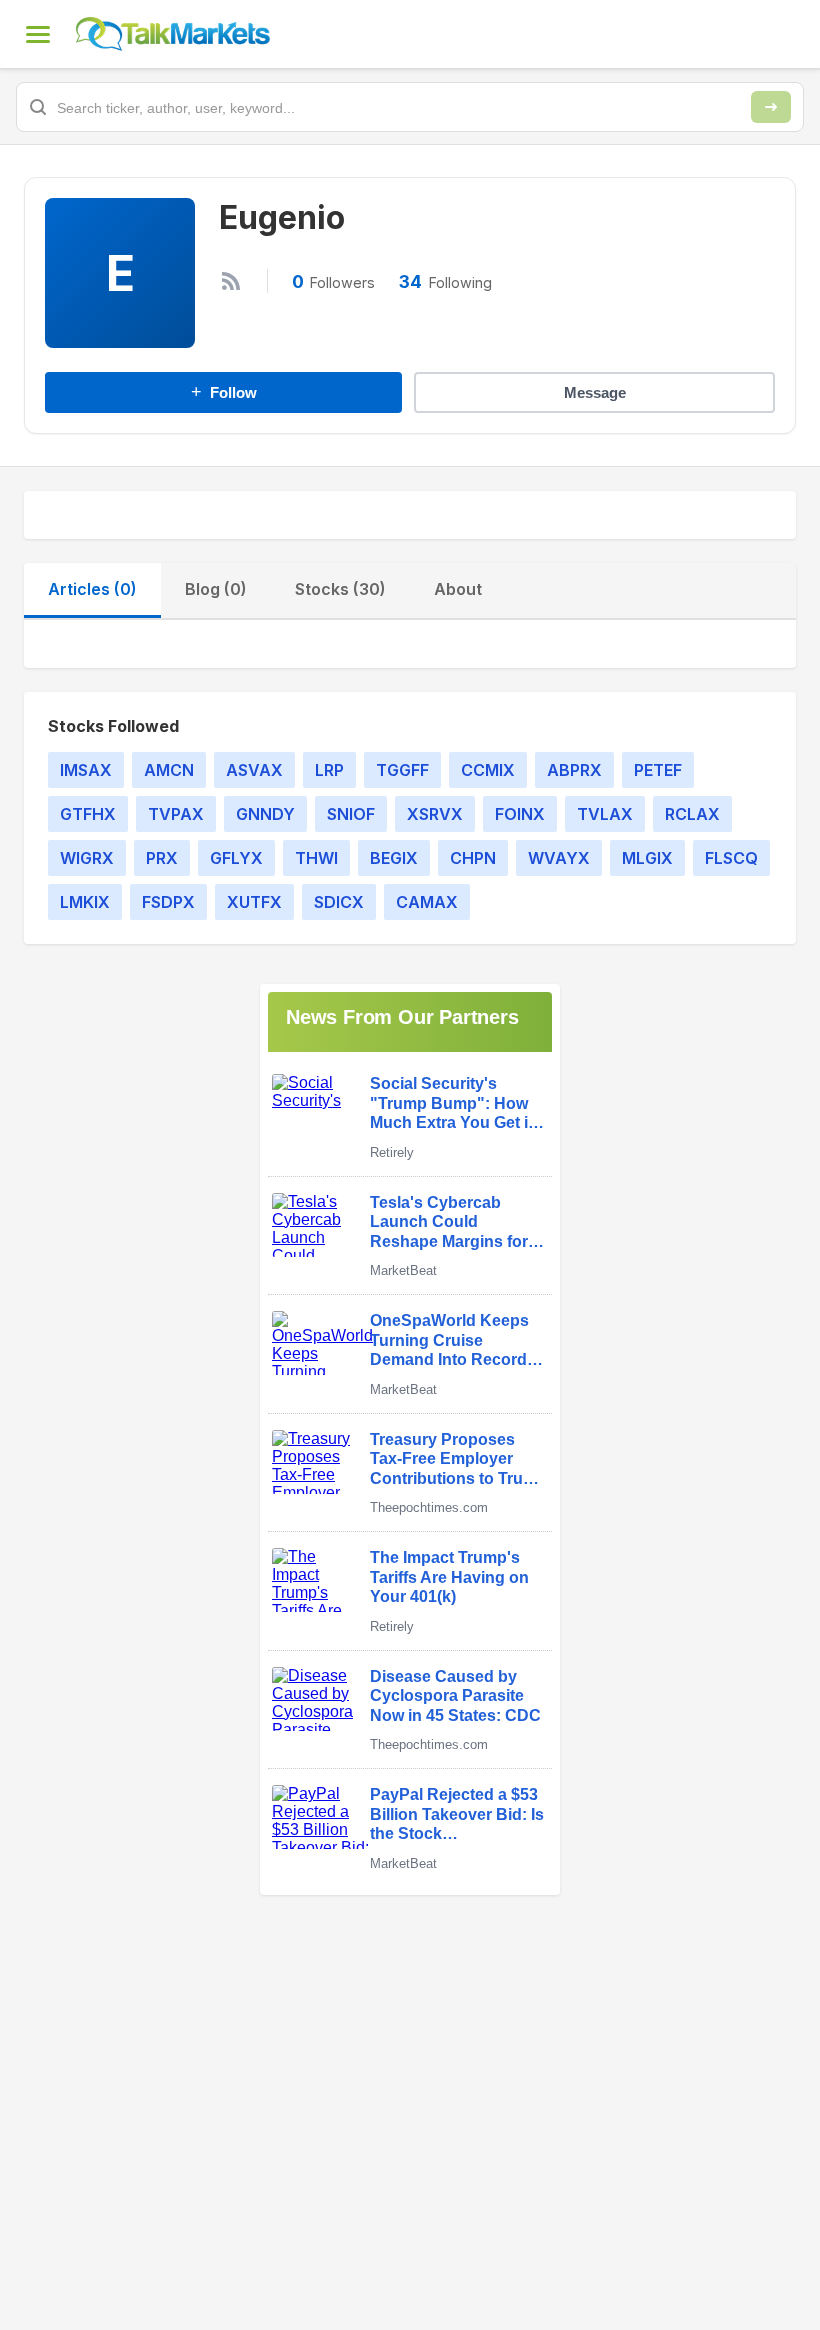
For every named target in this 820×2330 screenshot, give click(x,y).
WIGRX (87, 858)
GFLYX (236, 858)
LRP (329, 770)
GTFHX (88, 814)
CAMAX (427, 902)
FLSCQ (731, 858)
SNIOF (351, 814)
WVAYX (559, 858)
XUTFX (254, 902)
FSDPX (168, 902)
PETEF (658, 770)
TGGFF (402, 770)
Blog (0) (216, 589)
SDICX (339, 902)
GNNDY (265, 814)
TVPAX (176, 814)
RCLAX (692, 814)
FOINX (520, 814)
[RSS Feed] (231, 281)
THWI (316, 858)
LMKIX (85, 902)
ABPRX (574, 770)
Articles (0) (92, 589)
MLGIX (647, 858)
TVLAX (605, 814)
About (458, 589)
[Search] (771, 107)
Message (595, 392)
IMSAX (86, 770)
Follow (224, 392)
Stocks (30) (340, 589)
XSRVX (435, 814)
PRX (162, 858)
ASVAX (254, 770)
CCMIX (488, 770)
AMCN (169, 770)
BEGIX (394, 858)
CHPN (473, 858)
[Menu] (38, 34)
